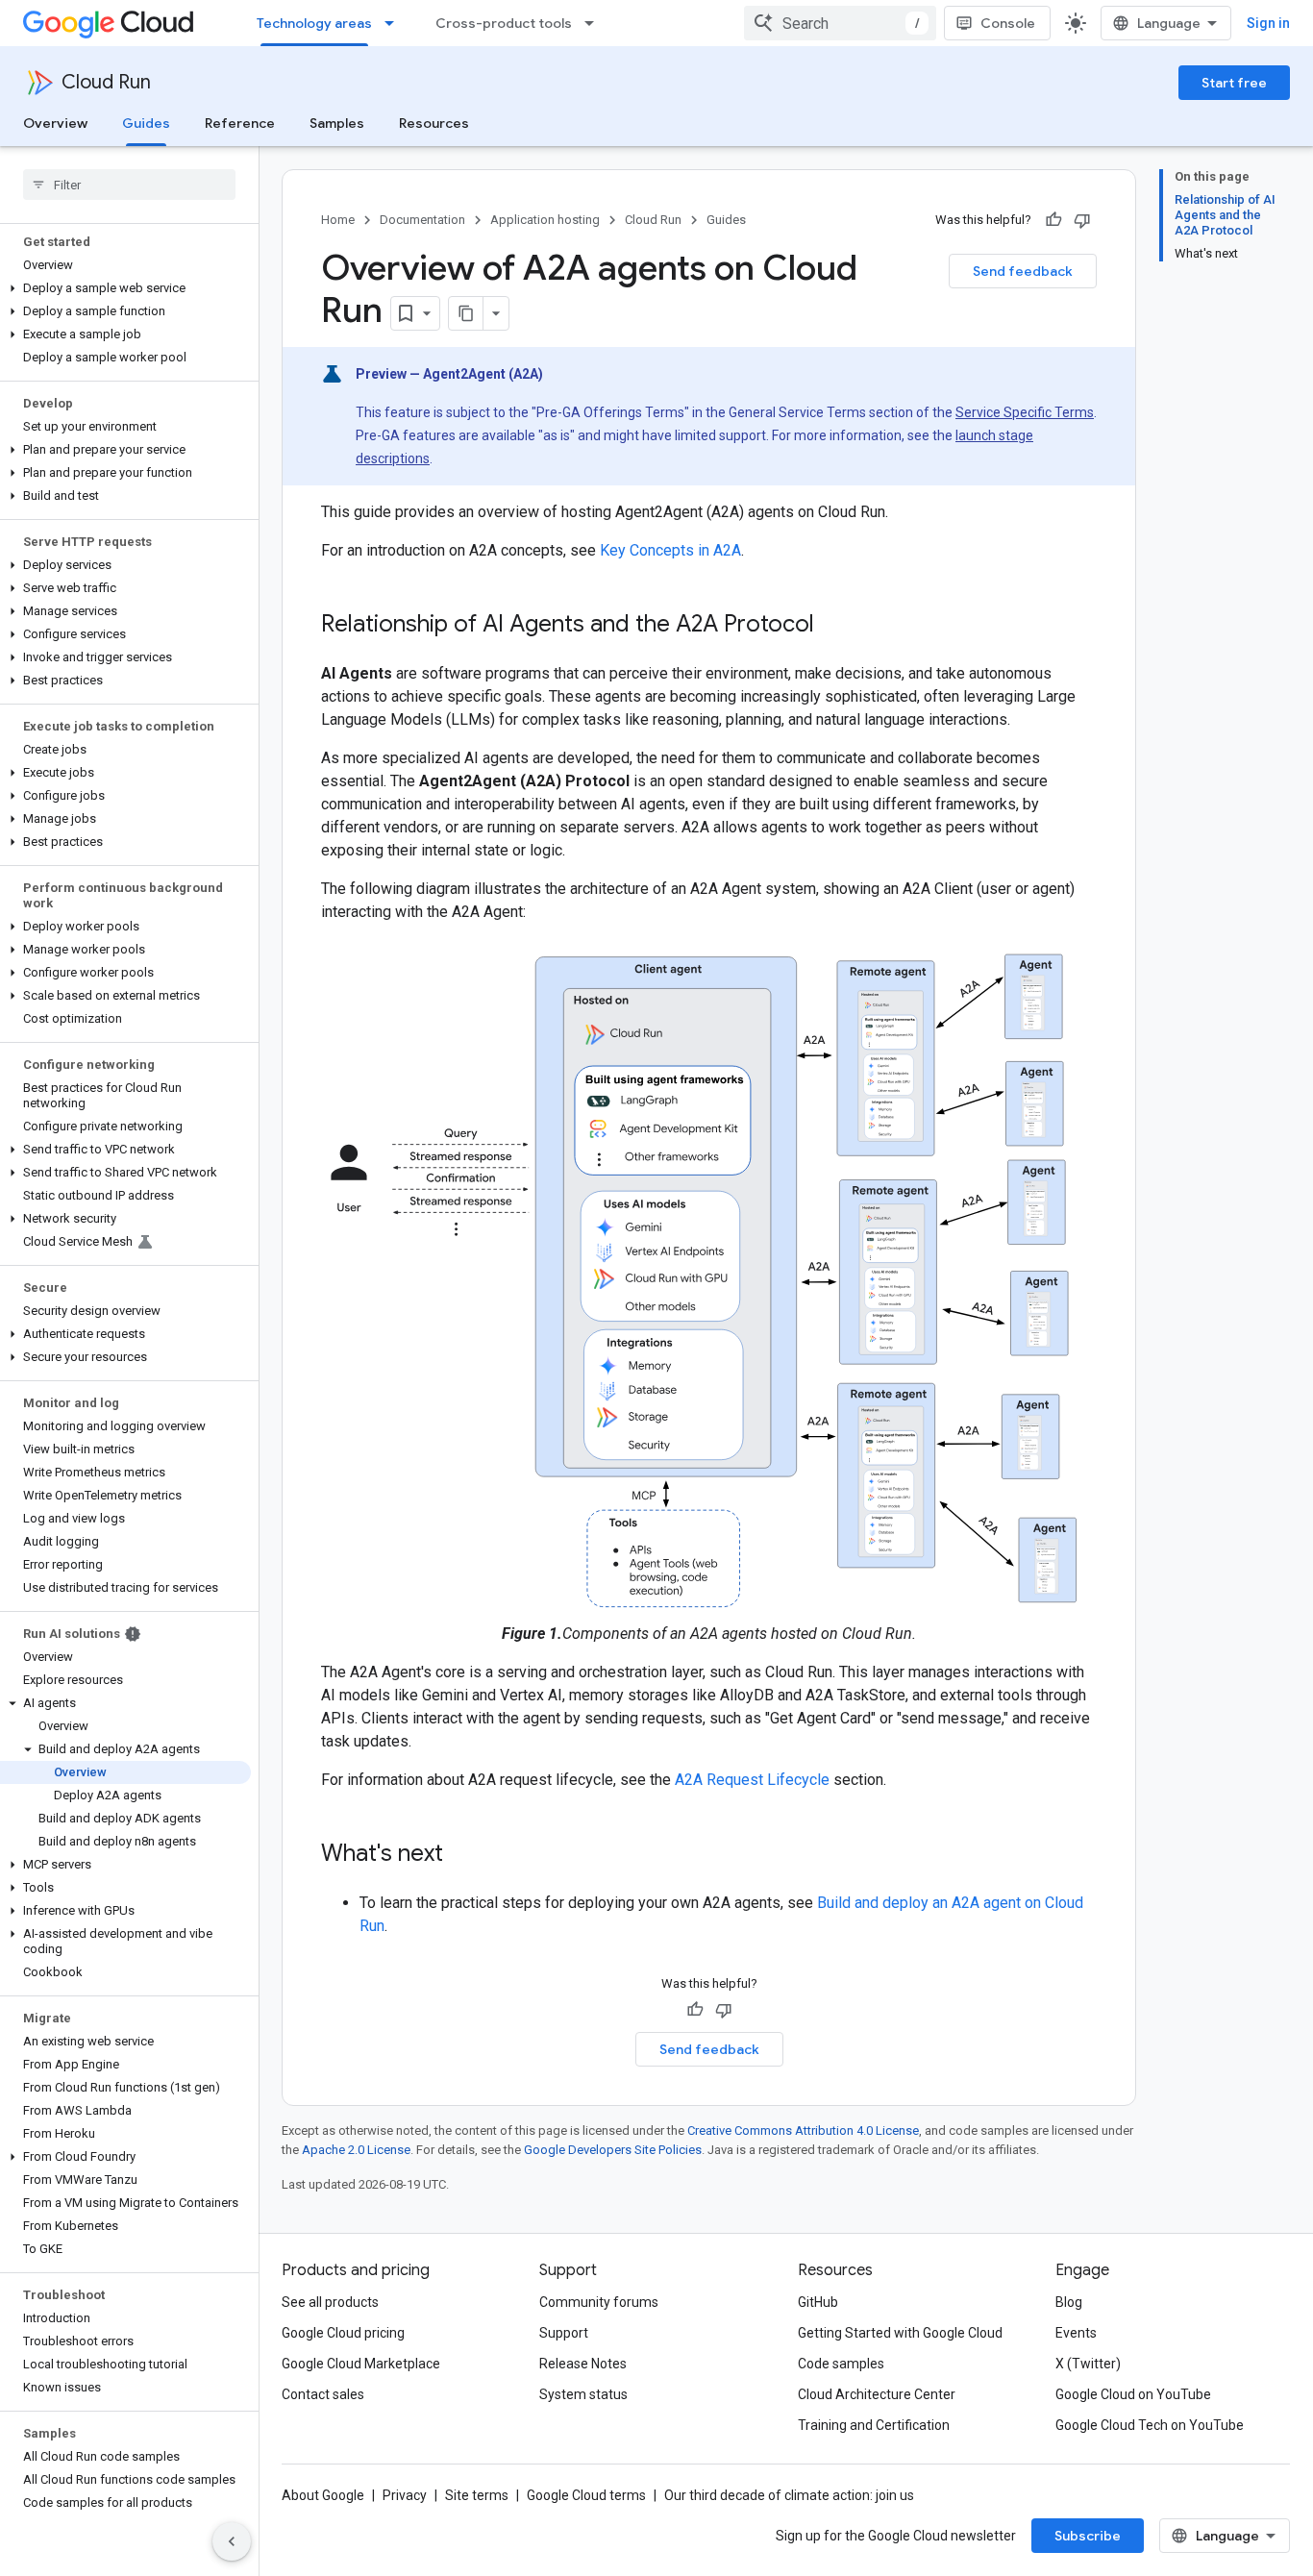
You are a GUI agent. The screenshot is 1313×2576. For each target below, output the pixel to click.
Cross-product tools (504, 23)
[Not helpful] (1082, 220)
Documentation (422, 220)
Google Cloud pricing (343, 2333)
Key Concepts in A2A (670, 550)
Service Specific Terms (1025, 412)
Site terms (477, 2495)
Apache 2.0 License (356, 2150)
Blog (1069, 2302)
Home (338, 220)
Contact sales (323, 2394)
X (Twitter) (1088, 2364)
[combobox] (840, 23)
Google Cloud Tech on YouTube (1150, 2425)
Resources (434, 123)
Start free (1234, 83)
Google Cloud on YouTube (1133, 2394)
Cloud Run (106, 82)
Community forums (599, 2302)
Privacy (405, 2495)
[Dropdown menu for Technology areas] (395, 23)
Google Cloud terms (586, 2495)
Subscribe (1088, 2536)
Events (1076, 2333)
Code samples (841, 2364)
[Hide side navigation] (232, 2541)
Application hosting (545, 220)
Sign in (1268, 23)
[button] (125, 288)
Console (1008, 23)
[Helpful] (1053, 220)
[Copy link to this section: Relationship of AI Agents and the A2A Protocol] (833, 626)
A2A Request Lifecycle (752, 1780)
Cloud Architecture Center (877, 2394)
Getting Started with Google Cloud (900, 2333)
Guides (146, 123)
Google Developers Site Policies (613, 2150)
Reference (240, 123)
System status (583, 2394)
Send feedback (1023, 271)
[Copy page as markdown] (466, 313)
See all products (330, 2302)
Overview (55, 123)
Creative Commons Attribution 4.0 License (803, 2130)
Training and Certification (874, 2425)
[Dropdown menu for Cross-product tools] (595, 23)
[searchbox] (129, 185)
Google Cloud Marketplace (361, 2364)
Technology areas (314, 23)
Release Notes (583, 2364)
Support (564, 2333)
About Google (323, 2495)
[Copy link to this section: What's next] (462, 1855)
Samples (337, 123)
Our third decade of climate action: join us (789, 2495)
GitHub (818, 2302)
